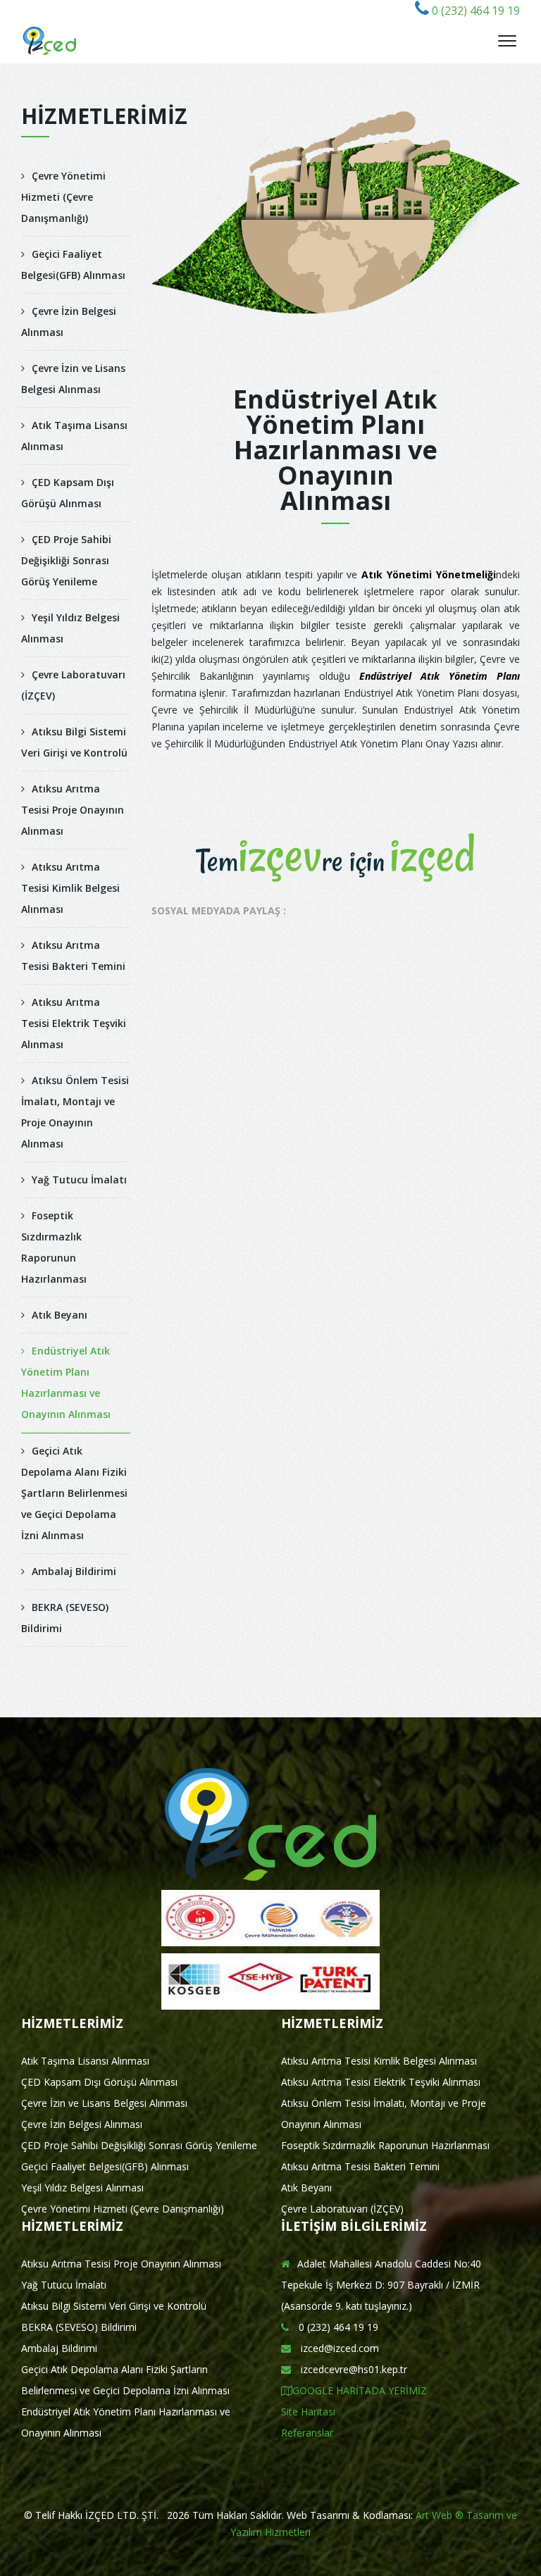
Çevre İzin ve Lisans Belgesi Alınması (73, 379)
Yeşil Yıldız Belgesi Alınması (70, 628)
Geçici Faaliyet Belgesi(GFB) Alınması (73, 265)
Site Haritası (308, 2412)
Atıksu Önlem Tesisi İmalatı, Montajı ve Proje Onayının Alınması (75, 1112)
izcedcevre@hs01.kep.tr (353, 2369)
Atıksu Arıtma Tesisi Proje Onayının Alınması (73, 810)
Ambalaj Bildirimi (74, 1571)
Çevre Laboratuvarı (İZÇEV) (73, 685)
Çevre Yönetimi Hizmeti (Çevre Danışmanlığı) (63, 197)
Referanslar (307, 2433)
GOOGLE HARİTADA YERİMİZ (360, 2390)
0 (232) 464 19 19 (474, 11)
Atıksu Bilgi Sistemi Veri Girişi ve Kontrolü (74, 742)
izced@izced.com (338, 2348)
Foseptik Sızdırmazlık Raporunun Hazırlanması (54, 1247)
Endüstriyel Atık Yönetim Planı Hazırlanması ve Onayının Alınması (66, 1382)
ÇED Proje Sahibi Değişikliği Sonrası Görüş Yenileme (66, 560)
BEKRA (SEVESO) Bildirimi (65, 1618)
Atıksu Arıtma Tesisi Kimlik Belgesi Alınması (70, 888)
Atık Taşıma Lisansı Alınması (74, 436)
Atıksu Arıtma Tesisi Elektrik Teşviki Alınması (74, 1023)
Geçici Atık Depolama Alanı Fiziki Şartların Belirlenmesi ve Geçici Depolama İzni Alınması (74, 1493)
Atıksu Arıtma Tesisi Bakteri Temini (73, 956)
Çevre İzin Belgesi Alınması (69, 322)
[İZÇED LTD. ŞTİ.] (50, 41)
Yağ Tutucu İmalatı (79, 1180)
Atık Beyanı (60, 1315)
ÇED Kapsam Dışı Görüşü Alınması (68, 493)
